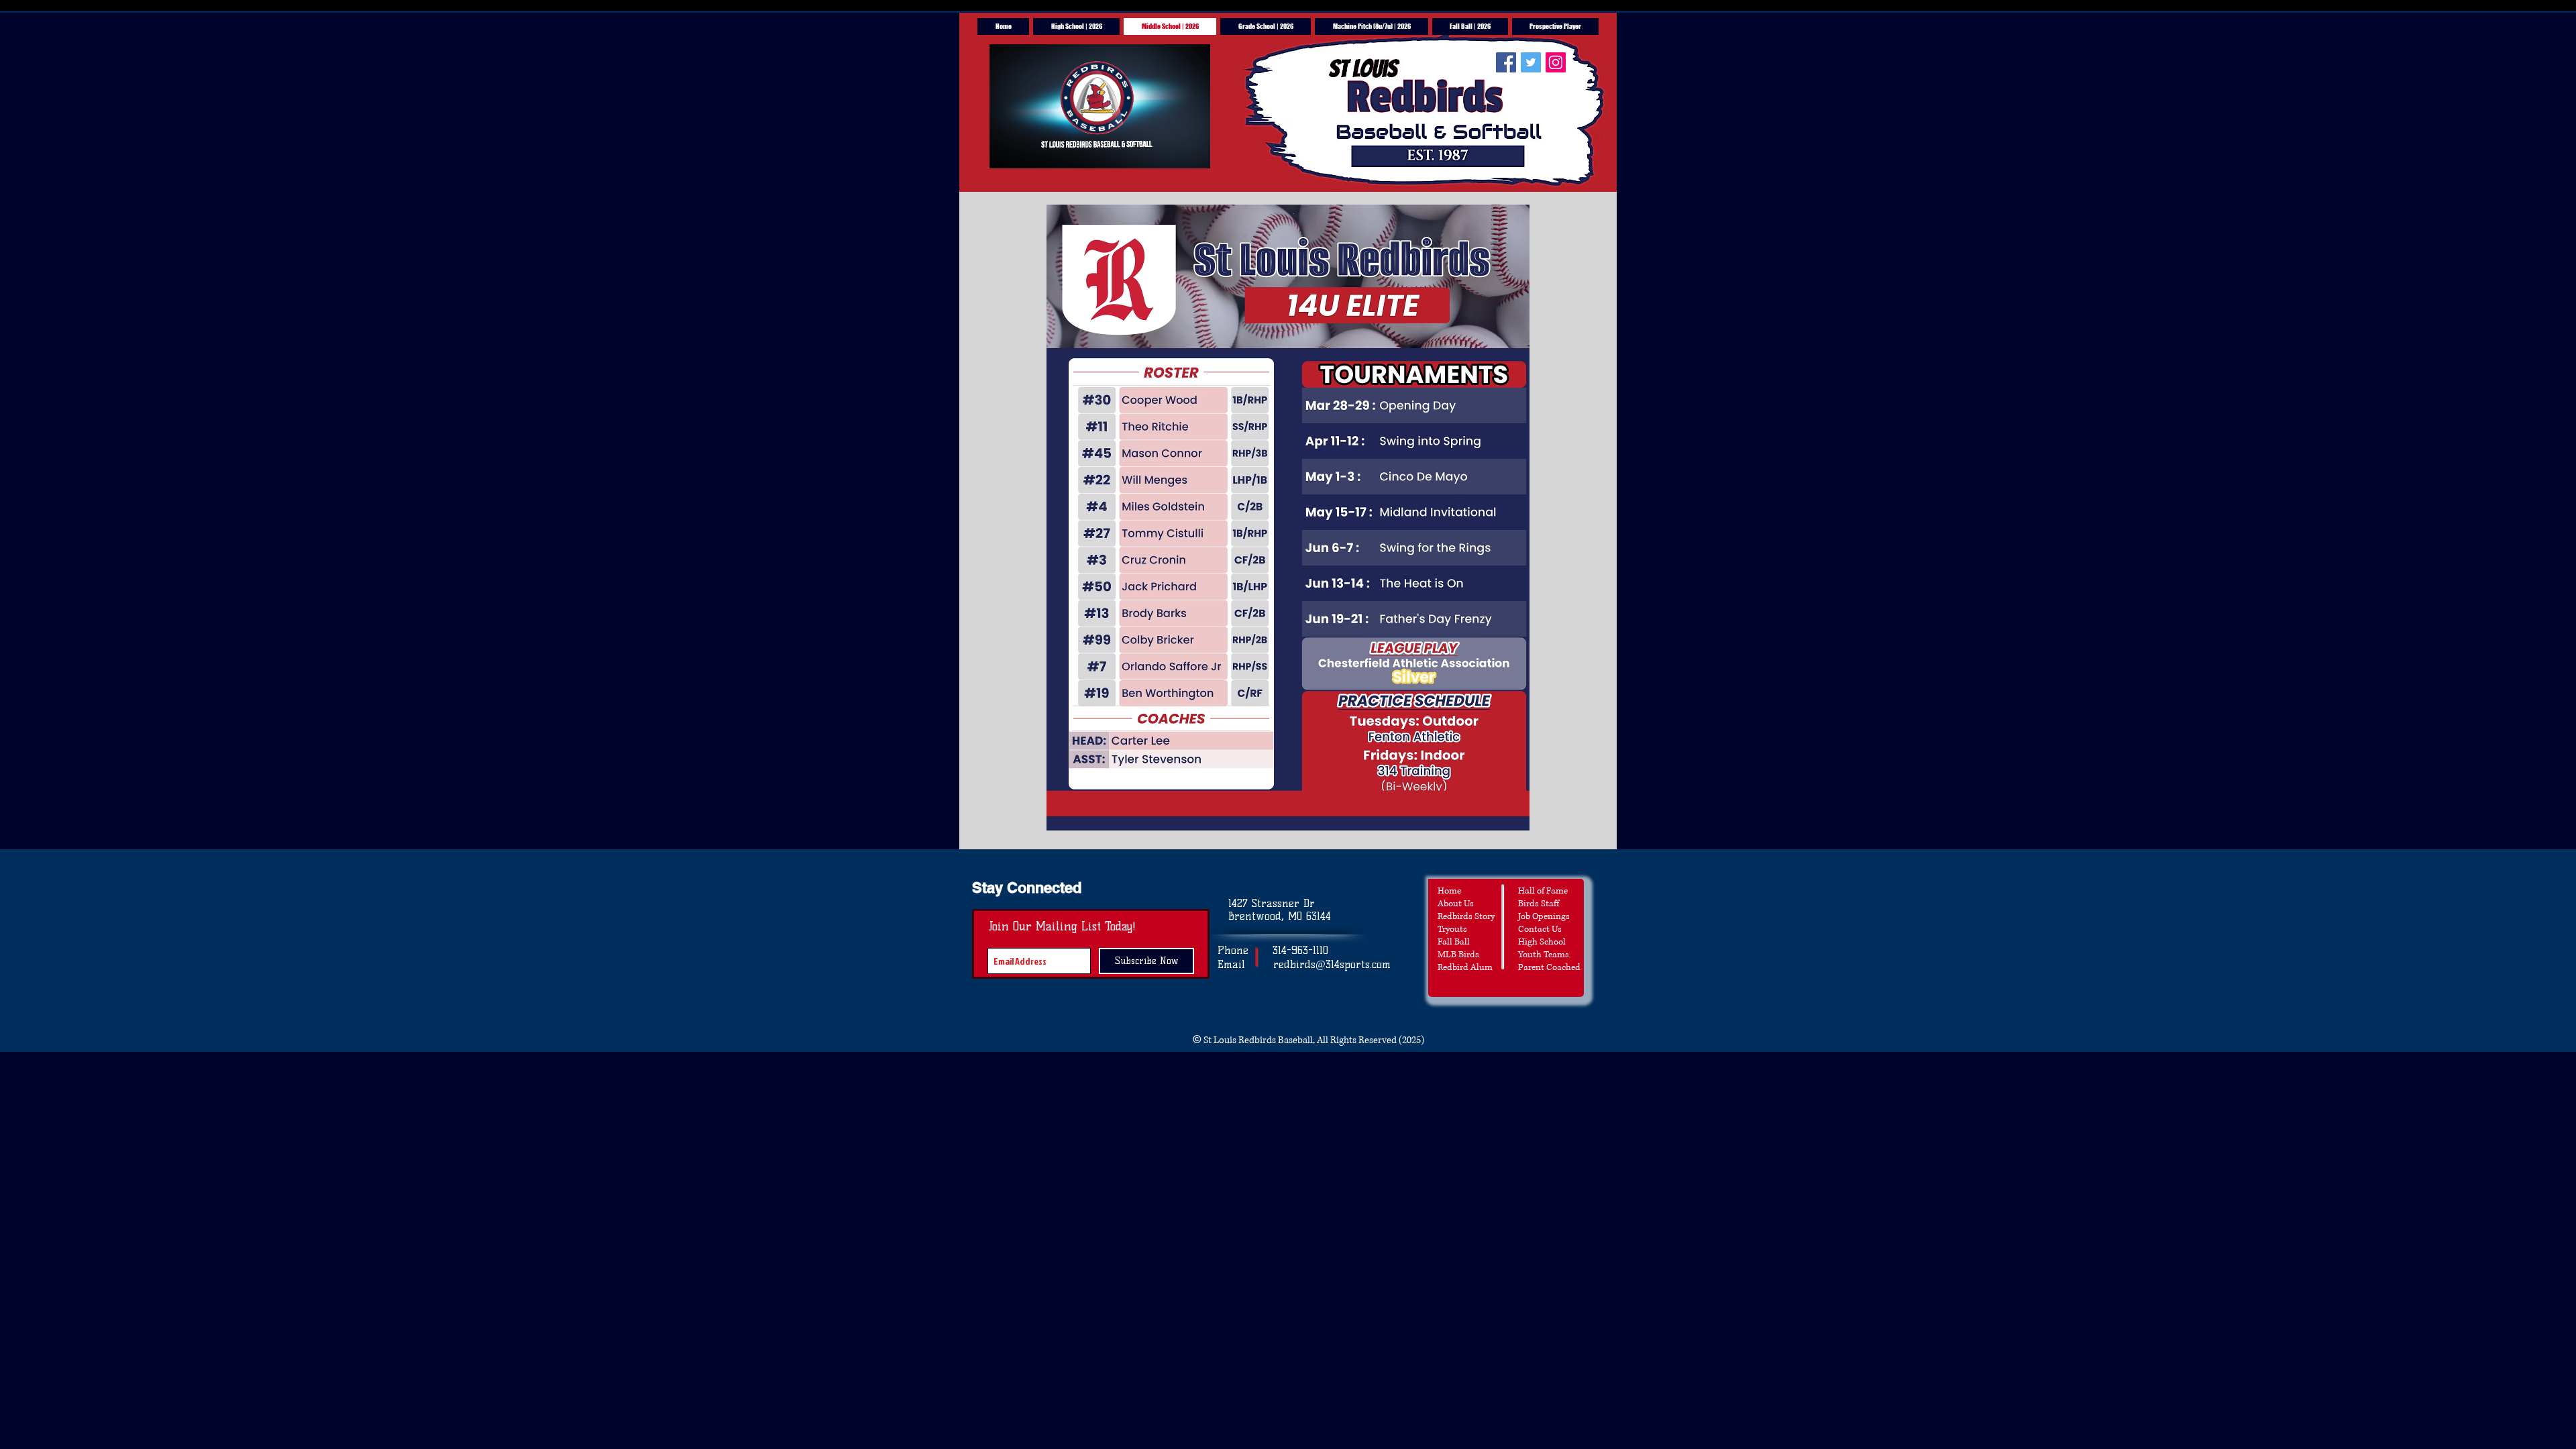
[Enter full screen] (1192, 150)
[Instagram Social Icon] (1556, 62)
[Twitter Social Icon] (1531, 62)
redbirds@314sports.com (1332, 964)
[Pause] (1007, 150)
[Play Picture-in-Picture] (1169, 150)
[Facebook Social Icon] (1506, 62)
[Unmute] (1030, 150)
